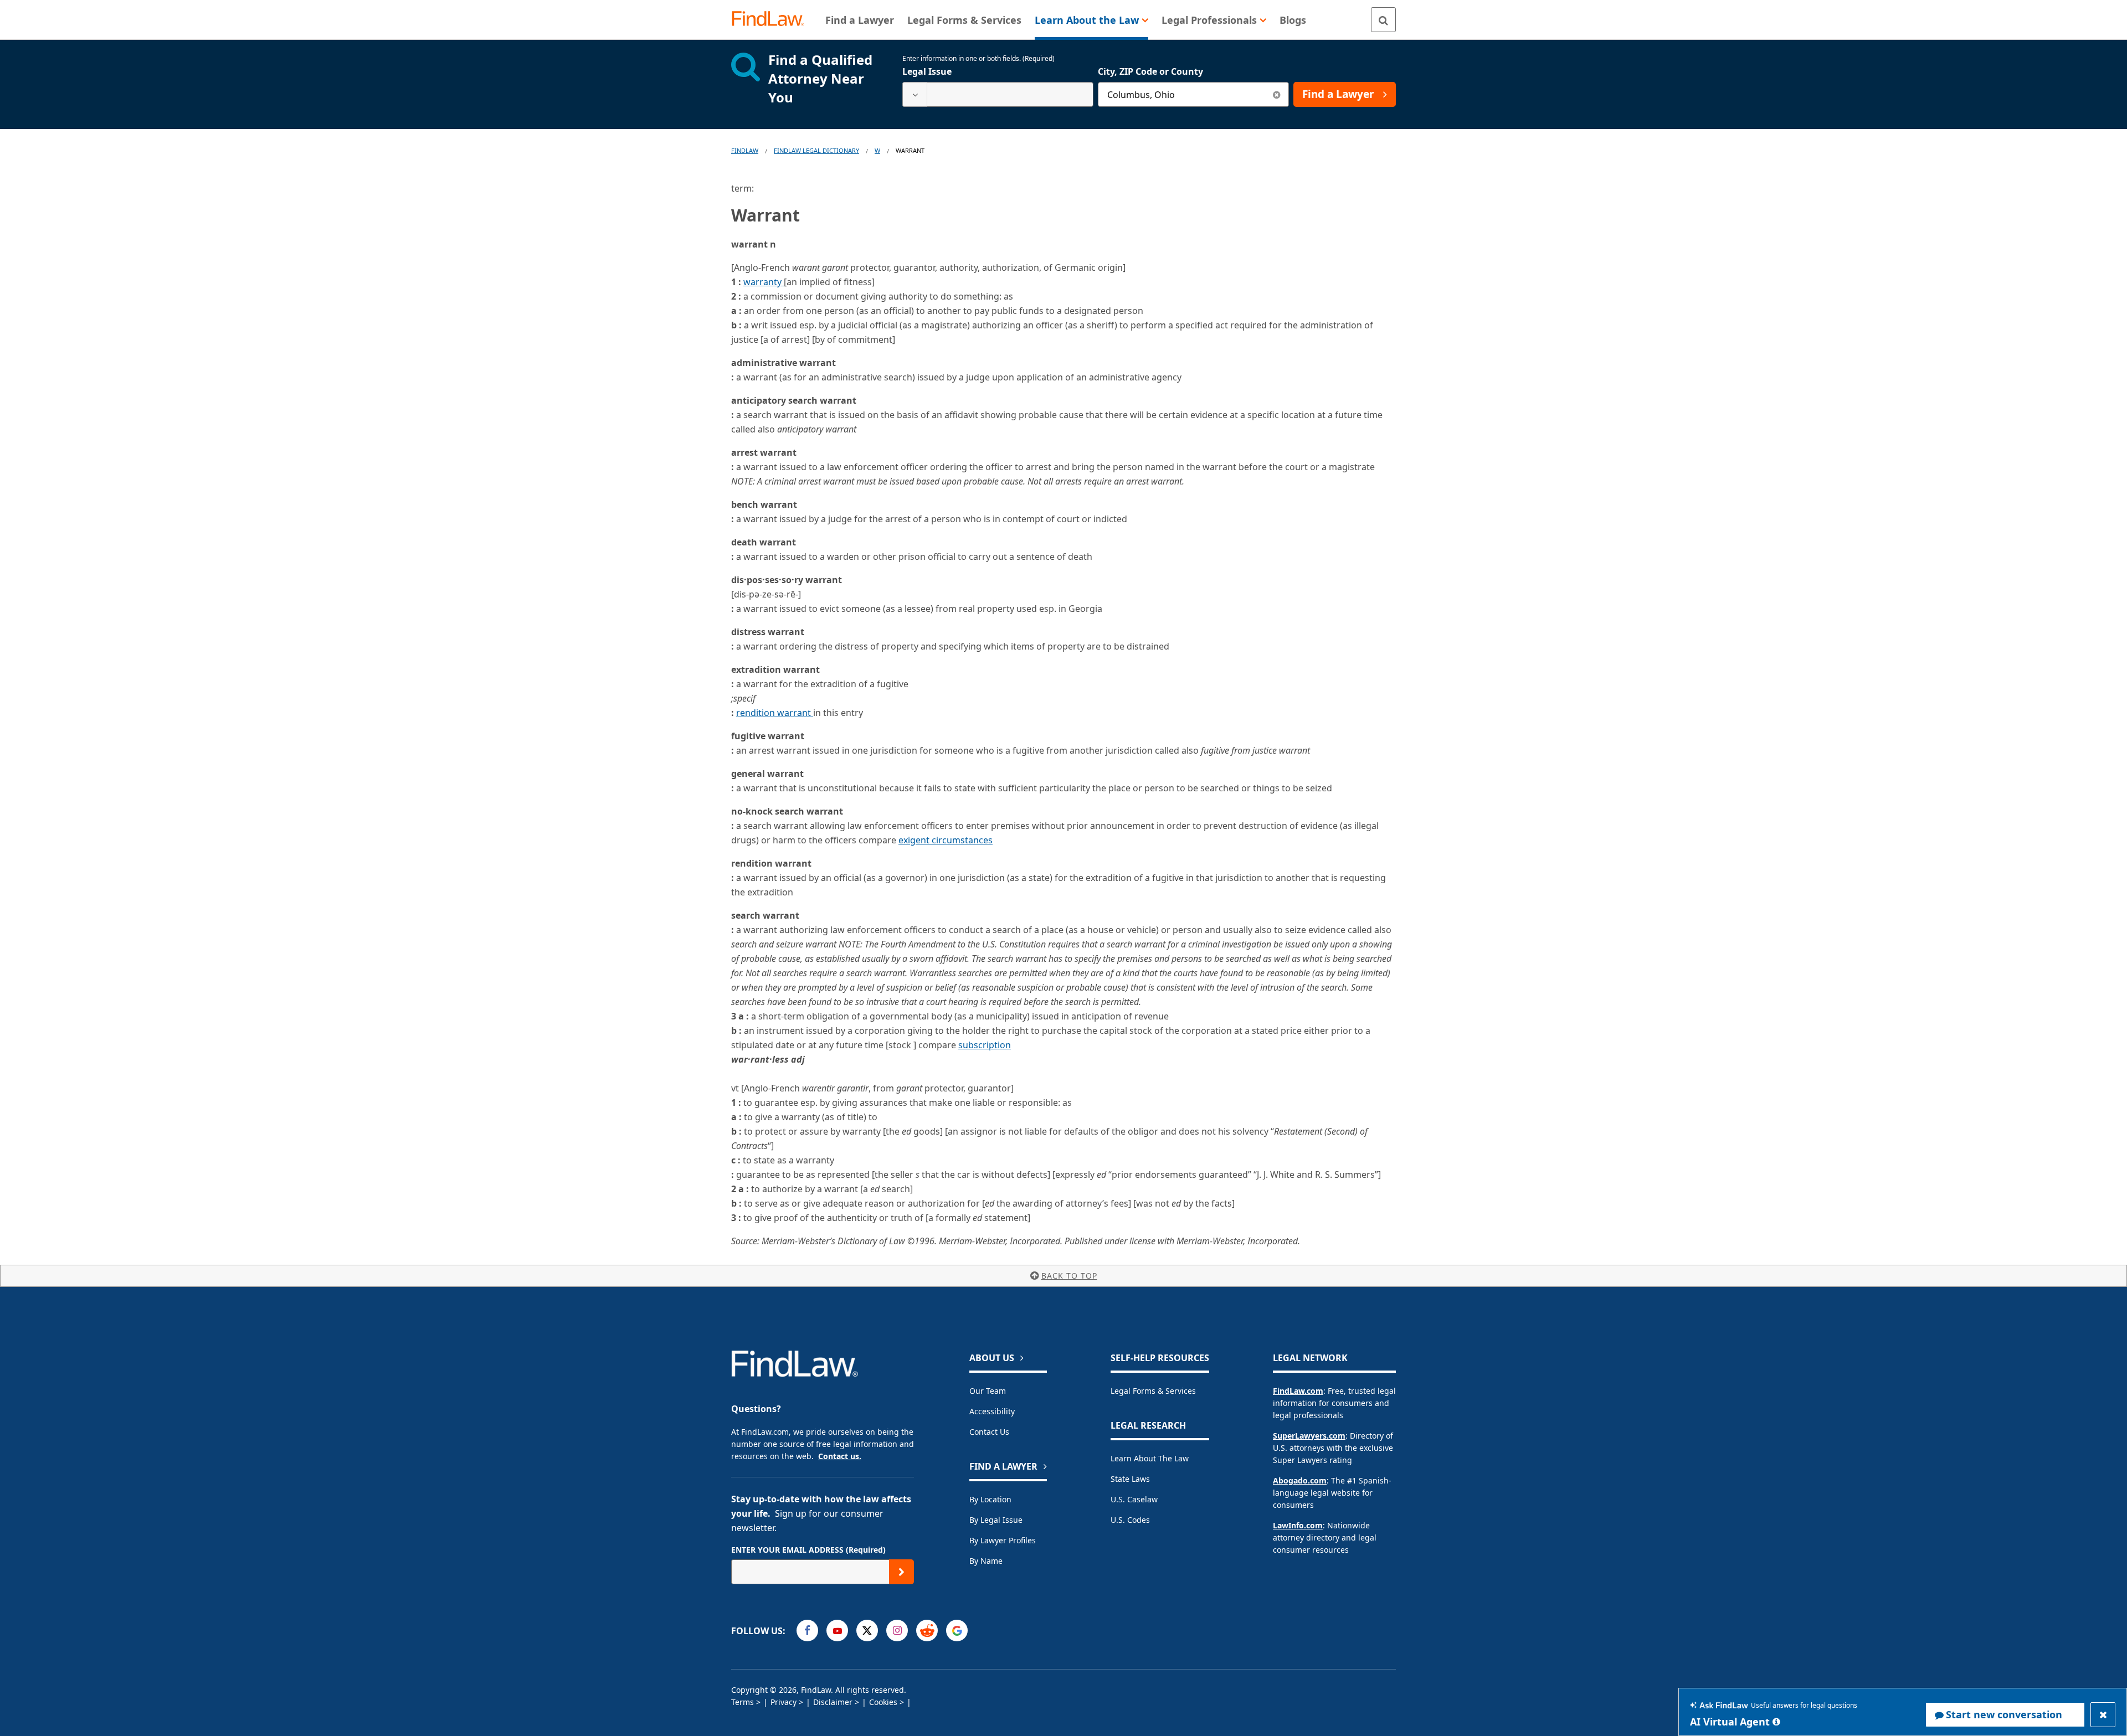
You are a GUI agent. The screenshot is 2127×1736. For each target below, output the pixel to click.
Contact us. (840, 1456)
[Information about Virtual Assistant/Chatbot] (1776, 1722)
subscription (985, 1045)
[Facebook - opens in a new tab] (807, 1631)
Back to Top (1069, 1276)
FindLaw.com (1298, 1391)
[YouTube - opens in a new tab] (837, 1631)
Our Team (988, 1391)
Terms (743, 1702)
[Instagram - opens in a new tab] (897, 1631)
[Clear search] (1276, 94)
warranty (764, 282)
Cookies (883, 1702)
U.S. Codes (1130, 1520)
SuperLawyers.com (1309, 1436)
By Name (986, 1561)
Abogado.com (1300, 1480)
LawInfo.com (1298, 1525)
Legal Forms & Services (1153, 1391)
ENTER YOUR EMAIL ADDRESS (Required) (808, 1550)
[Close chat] (2103, 1715)
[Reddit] (927, 1631)
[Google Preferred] (957, 1631)
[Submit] (901, 1572)
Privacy (784, 1702)
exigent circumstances (946, 840)
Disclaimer (833, 1702)
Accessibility (992, 1411)
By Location (990, 1499)
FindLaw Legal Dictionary (816, 150)
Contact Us (989, 1432)
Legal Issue (927, 71)
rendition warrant (775, 713)
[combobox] (998, 94)
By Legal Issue (996, 1520)
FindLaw (745, 150)
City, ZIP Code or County (1150, 71)
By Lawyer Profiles (1003, 1540)
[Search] (1383, 20)
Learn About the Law (1150, 1458)
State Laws (1130, 1479)
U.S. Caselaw (1134, 1499)
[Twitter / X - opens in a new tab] (867, 1631)
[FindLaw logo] (772, 20)
